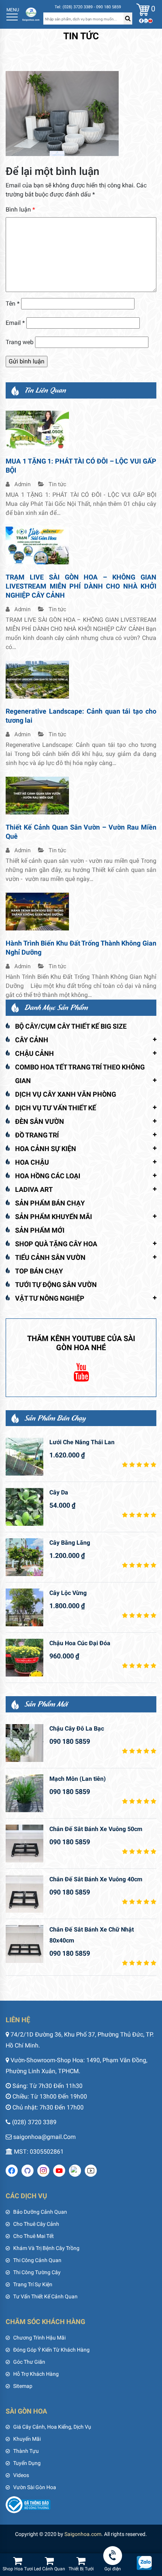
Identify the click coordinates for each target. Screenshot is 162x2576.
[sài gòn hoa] (31, 14)
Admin (22, 484)
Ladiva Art (34, 1189)
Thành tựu (26, 2451)
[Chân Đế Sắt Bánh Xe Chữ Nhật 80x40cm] (24, 1944)
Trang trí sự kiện (33, 2284)
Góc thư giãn (29, 2362)
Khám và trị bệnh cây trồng (46, 2248)
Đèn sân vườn (40, 1121)
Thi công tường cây (37, 2272)
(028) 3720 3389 (34, 2122)
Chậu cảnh (34, 1053)
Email (15, 323)
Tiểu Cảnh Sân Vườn (50, 1257)
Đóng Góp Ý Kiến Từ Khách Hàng (51, 2350)
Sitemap (23, 2386)
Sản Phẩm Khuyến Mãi (53, 1217)
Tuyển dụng (27, 2463)
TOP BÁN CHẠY (39, 1271)
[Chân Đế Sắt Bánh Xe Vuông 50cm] (24, 1844)
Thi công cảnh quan (37, 2260)
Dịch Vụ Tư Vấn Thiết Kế (56, 1108)
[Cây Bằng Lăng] (24, 1557)
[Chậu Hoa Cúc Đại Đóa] (24, 1658)
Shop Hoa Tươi (18, 2569)
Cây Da (59, 1492)
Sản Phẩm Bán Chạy (50, 1203)
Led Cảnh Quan (50, 2569)
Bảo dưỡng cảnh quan (40, 2212)
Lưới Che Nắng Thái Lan (82, 1442)
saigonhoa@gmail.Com (44, 2137)
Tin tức (57, 484)
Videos (21, 2475)
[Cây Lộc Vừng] (24, 1607)
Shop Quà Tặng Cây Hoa (56, 1244)
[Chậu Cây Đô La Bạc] (24, 1743)
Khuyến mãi (27, 2439)
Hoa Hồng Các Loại (48, 1176)
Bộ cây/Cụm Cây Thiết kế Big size (71, 1026)
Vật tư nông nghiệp (50, 1298)
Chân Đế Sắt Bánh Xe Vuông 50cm (96, 1829)
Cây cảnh (32, 1040)
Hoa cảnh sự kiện (46, 1149)
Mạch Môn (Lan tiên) (78, 1779)
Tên (13, 304)
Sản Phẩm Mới (40, 1230)
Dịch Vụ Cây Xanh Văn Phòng (66, 1094)
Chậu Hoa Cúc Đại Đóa (80, 1643)
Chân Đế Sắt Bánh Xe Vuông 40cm (96, 1879)
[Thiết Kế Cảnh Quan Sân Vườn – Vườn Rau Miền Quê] (37, 795)
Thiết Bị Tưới (81, 2569)
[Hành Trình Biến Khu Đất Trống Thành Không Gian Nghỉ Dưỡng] (37, 911)
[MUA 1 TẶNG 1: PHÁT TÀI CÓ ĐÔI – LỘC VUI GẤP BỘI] (37, 429)
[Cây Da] (24, 1507)
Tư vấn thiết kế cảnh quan (45, 2296)
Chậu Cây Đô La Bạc (77, 1728)
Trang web (20, 342)
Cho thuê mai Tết (34, 2236)
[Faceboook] (141, 21)
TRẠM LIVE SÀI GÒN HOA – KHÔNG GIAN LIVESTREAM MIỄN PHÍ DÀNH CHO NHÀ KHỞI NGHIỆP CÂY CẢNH (81, 586)
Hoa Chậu (32, 1162)
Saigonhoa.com (83, 2534)
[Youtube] (150, 21)
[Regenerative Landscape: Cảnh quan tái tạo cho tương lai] (37, 679)
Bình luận (20, 209)
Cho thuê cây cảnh (36, 2224)
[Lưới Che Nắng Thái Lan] (24, 1457)
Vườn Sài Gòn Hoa (35, 2487)
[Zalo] (146, 21)
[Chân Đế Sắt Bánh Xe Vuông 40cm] (24, 1894)
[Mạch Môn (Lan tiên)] (24, 1793)
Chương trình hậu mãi (39, 2338)
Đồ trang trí (37, 1135)
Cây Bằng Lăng (70, 1543)
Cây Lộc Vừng (68, 1593)
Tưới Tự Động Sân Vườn (56, 1285)
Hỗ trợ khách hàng (36, 2374)
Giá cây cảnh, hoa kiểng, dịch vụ (52, 2427)
